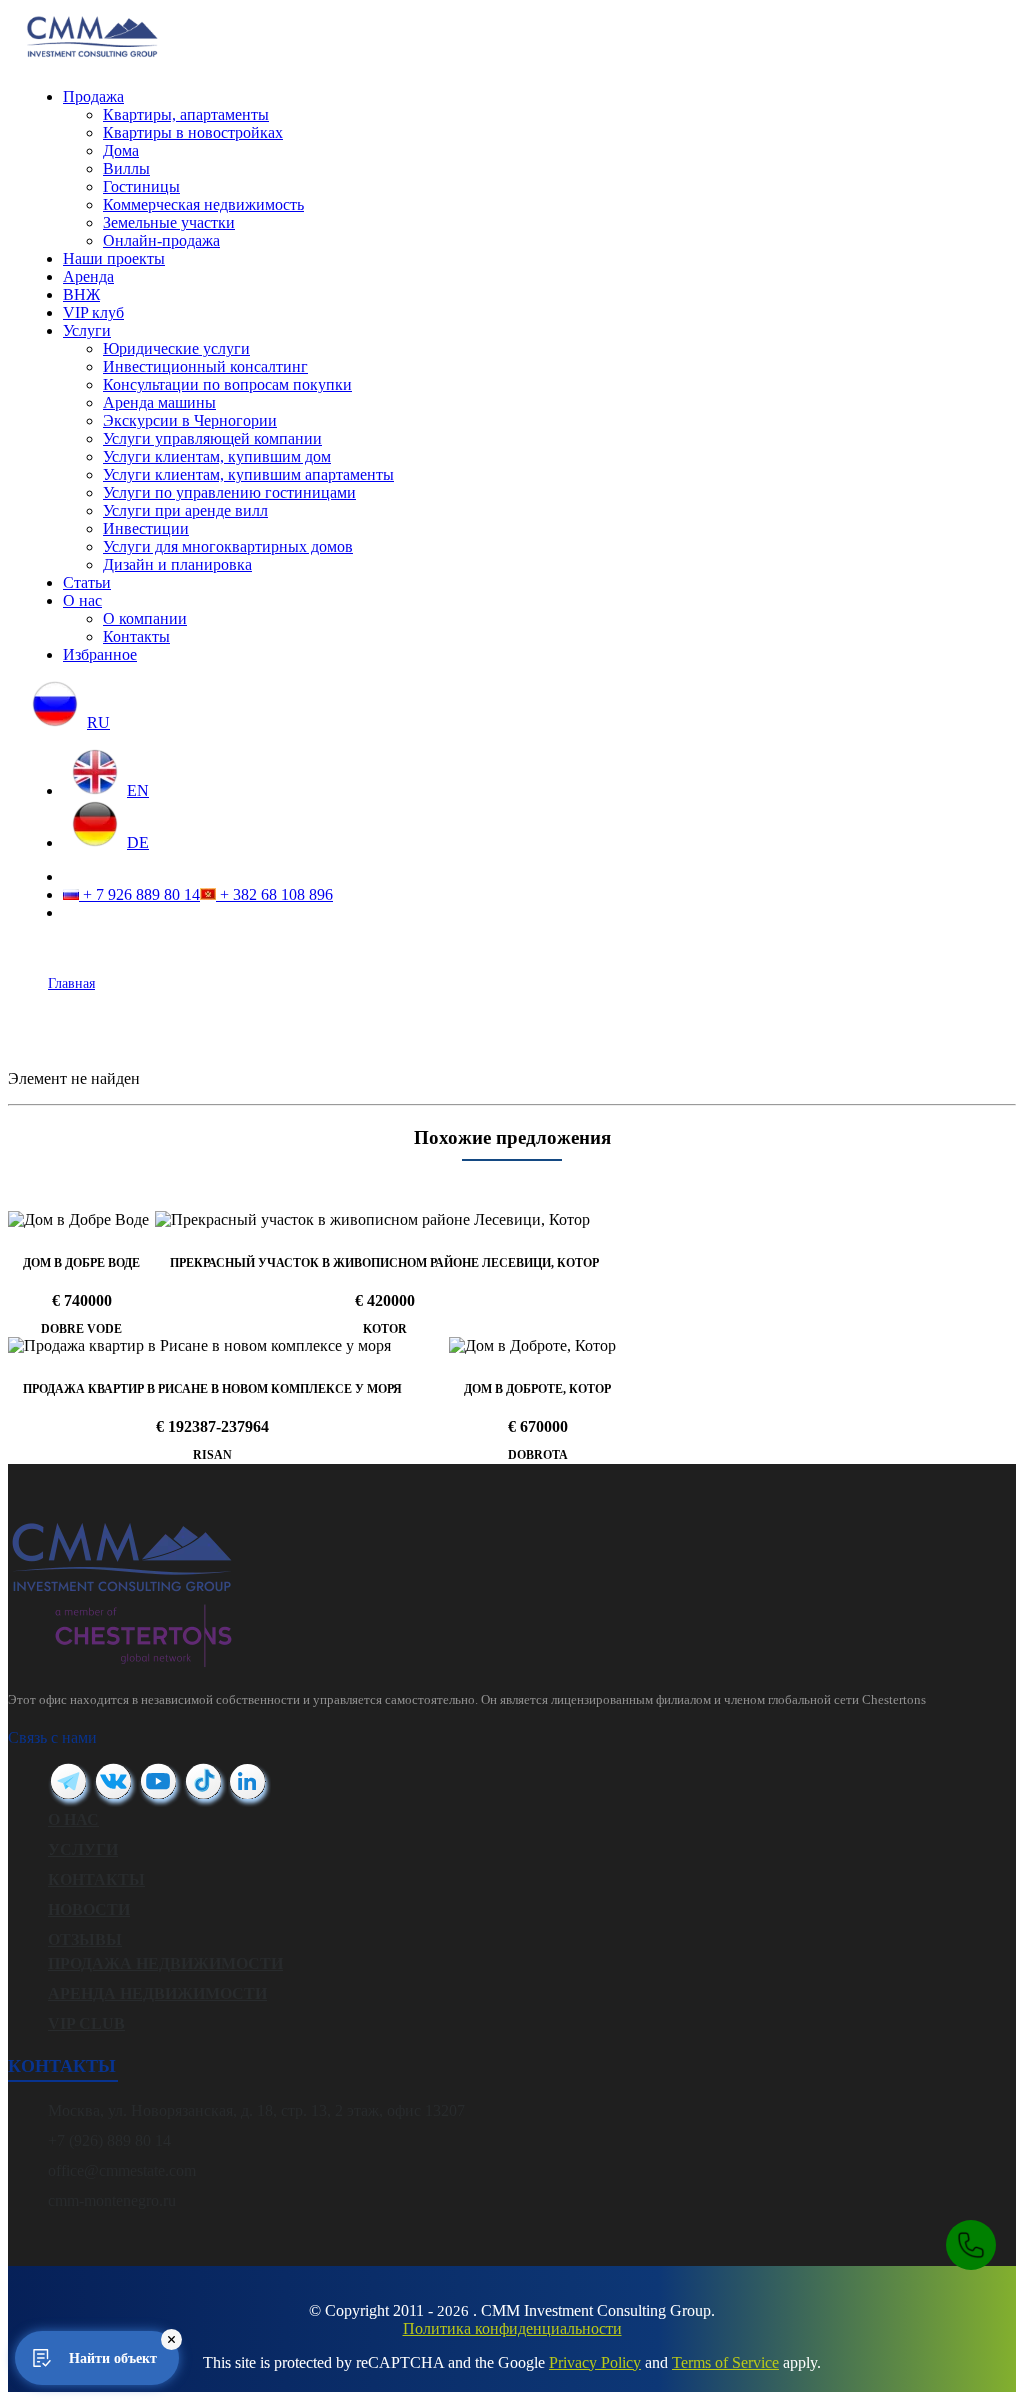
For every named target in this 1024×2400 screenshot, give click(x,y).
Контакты (136, 636)
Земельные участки (169, 222)
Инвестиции (146, 528)
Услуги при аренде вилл (185, 510)
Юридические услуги (176, 348)
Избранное (100, 654)
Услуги (87, 330)
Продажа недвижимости (165, 1963)
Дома (121, 150)
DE (138, 842)
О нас (82, 600)
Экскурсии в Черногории (190, 420)
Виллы (126, 168)
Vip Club (86, 2023)
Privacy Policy (595, 2362)
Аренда (88, 276)
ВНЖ (81, 294)
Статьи (87, 582)
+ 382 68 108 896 (274, 894)
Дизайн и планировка (177, 564)
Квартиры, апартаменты (186, 114)
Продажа (93, 96)
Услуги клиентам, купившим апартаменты (248, 474)
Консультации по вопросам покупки (227, 384)
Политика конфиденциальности (512, 2328)
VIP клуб (93, 312)
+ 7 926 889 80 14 (139, 894)
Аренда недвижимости (157, 1993)
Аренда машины (159, 402)
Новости (89, 1909)
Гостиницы (141, 186)
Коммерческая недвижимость (203, 204)
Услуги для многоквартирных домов (228, 546)
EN (138, 790)
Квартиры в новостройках (193, 132)
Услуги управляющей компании (212, 438)
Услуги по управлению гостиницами (229, 492)
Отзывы (85, 1939)
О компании (145, 618)
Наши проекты (114, 258)
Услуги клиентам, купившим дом (217, 456)
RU (98, 722)
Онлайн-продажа (161, 240)
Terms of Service (725, 2362)
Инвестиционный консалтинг (205, 366)
